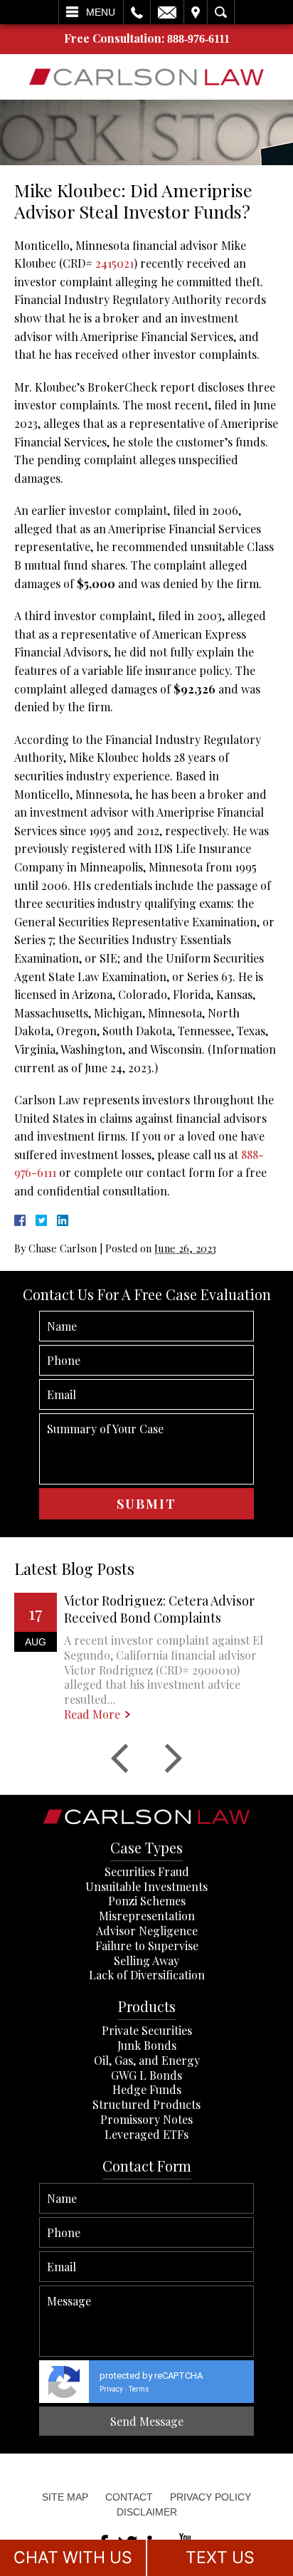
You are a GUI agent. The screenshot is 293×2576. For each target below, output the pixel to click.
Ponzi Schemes (147, 1901)
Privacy (111, 2389)
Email (167, 12)
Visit (196, 12)
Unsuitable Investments (146, 1886)
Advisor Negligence (147, 1931)
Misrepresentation (147, 1916)
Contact (129, 2497)
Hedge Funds (147, 2089)
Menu (101, 12)
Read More (92, 1714)
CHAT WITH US (73, 2557)
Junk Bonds (147, 2045)
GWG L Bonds (146, 2075)
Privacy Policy (211, 2497)
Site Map (65, 2497)
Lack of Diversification (147, 1975)
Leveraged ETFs (146, 2134)
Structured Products (146, 2104)
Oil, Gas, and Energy (147, 2060)
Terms (139, 2389)
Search (221, 12)
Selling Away (146, 1960)
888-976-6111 (198, 39)
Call (137, 12)
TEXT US (220, 2557)
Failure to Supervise (147, 1946)
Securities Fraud (147, 1871)
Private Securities (147, 2030)
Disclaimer (147, 2512)
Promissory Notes (146, 2119)
